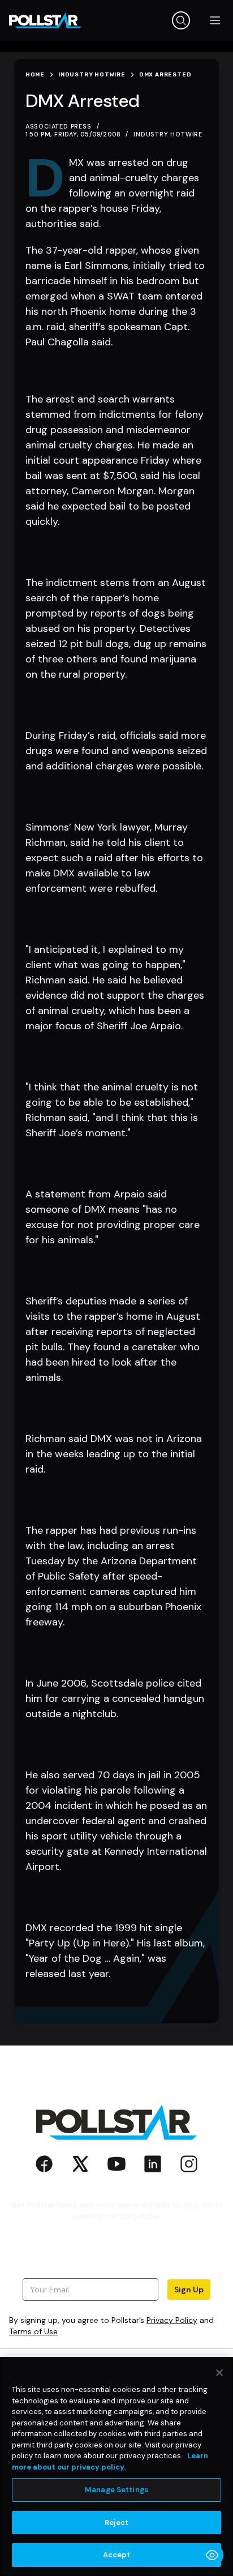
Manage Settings (116, 2490)
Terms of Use (33, 2331)
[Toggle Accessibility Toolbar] (212, 2555)
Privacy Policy (172, 2320)
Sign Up (189, 2290)
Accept (117, 2555)
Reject (117, 2522)
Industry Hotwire (168, 134)
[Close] (219, 2373)
